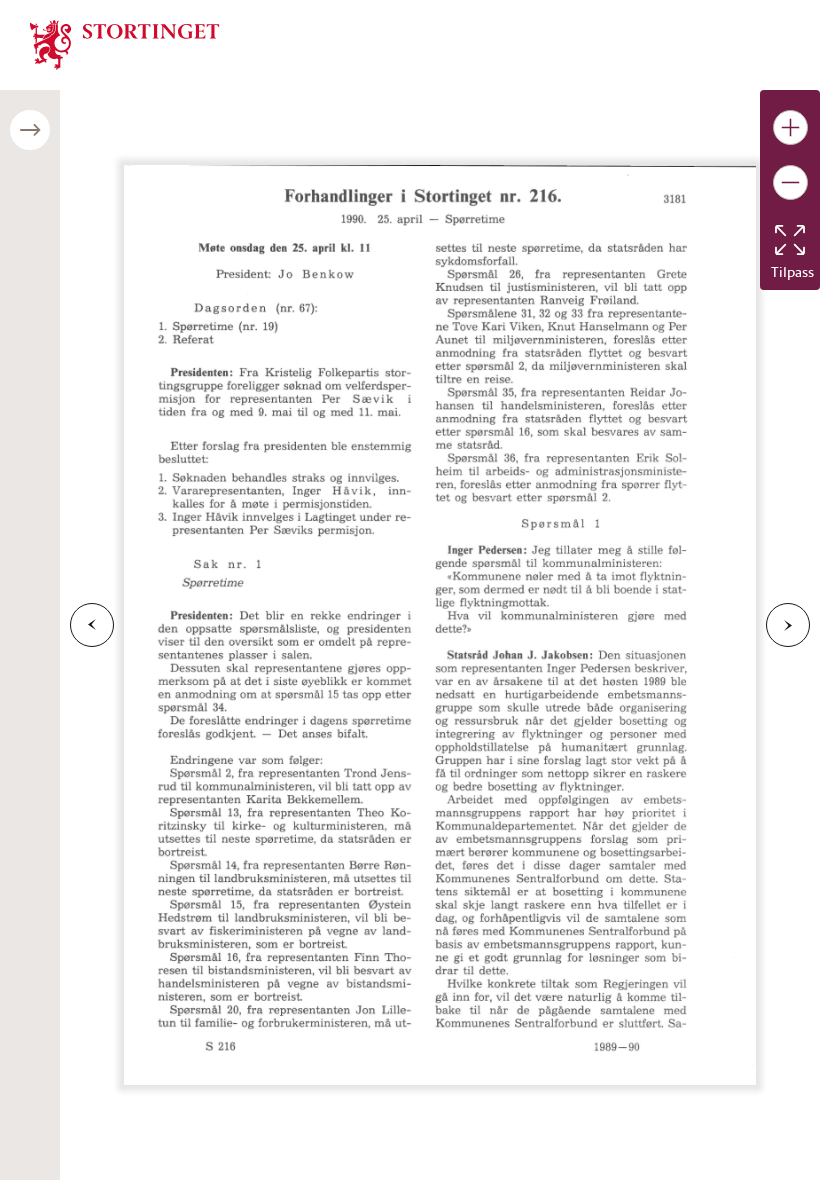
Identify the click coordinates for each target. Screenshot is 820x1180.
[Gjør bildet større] (790, 127)
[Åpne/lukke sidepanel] (30, 130)
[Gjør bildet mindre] (790, 182)
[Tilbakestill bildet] (790, 240)
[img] (125, 43)
